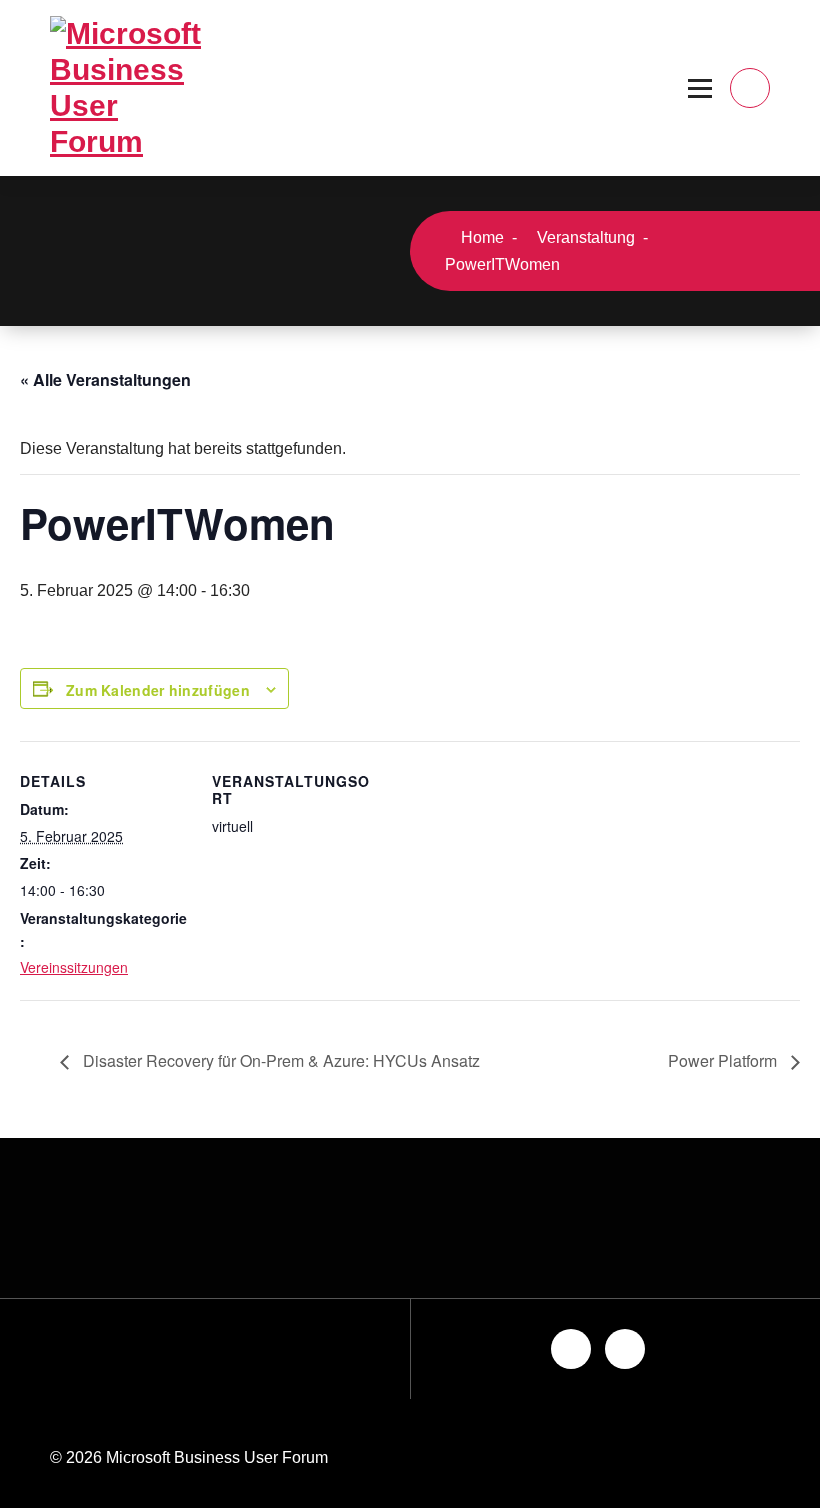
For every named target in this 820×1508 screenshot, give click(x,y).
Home (480, 237)
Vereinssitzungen (74, 967)
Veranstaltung (584, 237)
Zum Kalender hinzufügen (158, 690)
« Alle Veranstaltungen (105, 379)
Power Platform (724, 1060)
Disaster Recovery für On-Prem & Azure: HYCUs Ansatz (279, 1060)
